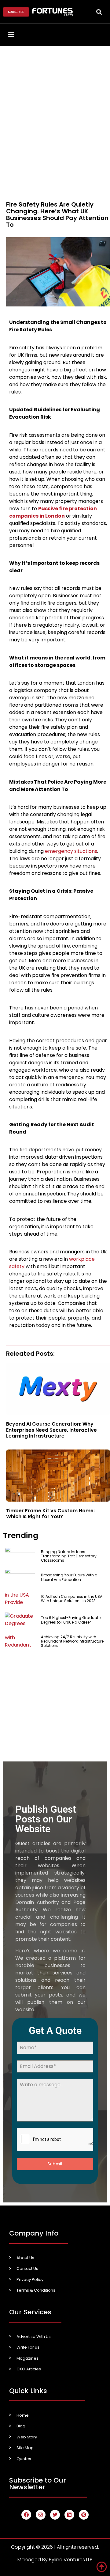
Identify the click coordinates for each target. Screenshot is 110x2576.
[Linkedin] (69, 2515)
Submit (55, 2164)
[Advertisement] (55, 104)
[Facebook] (26, 2515)
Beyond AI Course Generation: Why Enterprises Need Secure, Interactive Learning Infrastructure (51, 1430)
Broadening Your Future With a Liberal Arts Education (69, 1577)
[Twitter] (55, 2515)
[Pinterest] (84, 2515)
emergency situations (71, 851)
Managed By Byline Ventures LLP (55, 2560)
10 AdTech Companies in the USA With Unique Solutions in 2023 (72, 1599)
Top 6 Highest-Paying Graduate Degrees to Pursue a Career (71, 1620)
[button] (99, 12)
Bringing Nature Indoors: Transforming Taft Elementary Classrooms (69, 1556)
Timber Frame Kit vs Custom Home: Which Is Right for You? (50, 1514)
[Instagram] (41, 2515)
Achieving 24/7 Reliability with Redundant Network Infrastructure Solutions (72, 1641)
